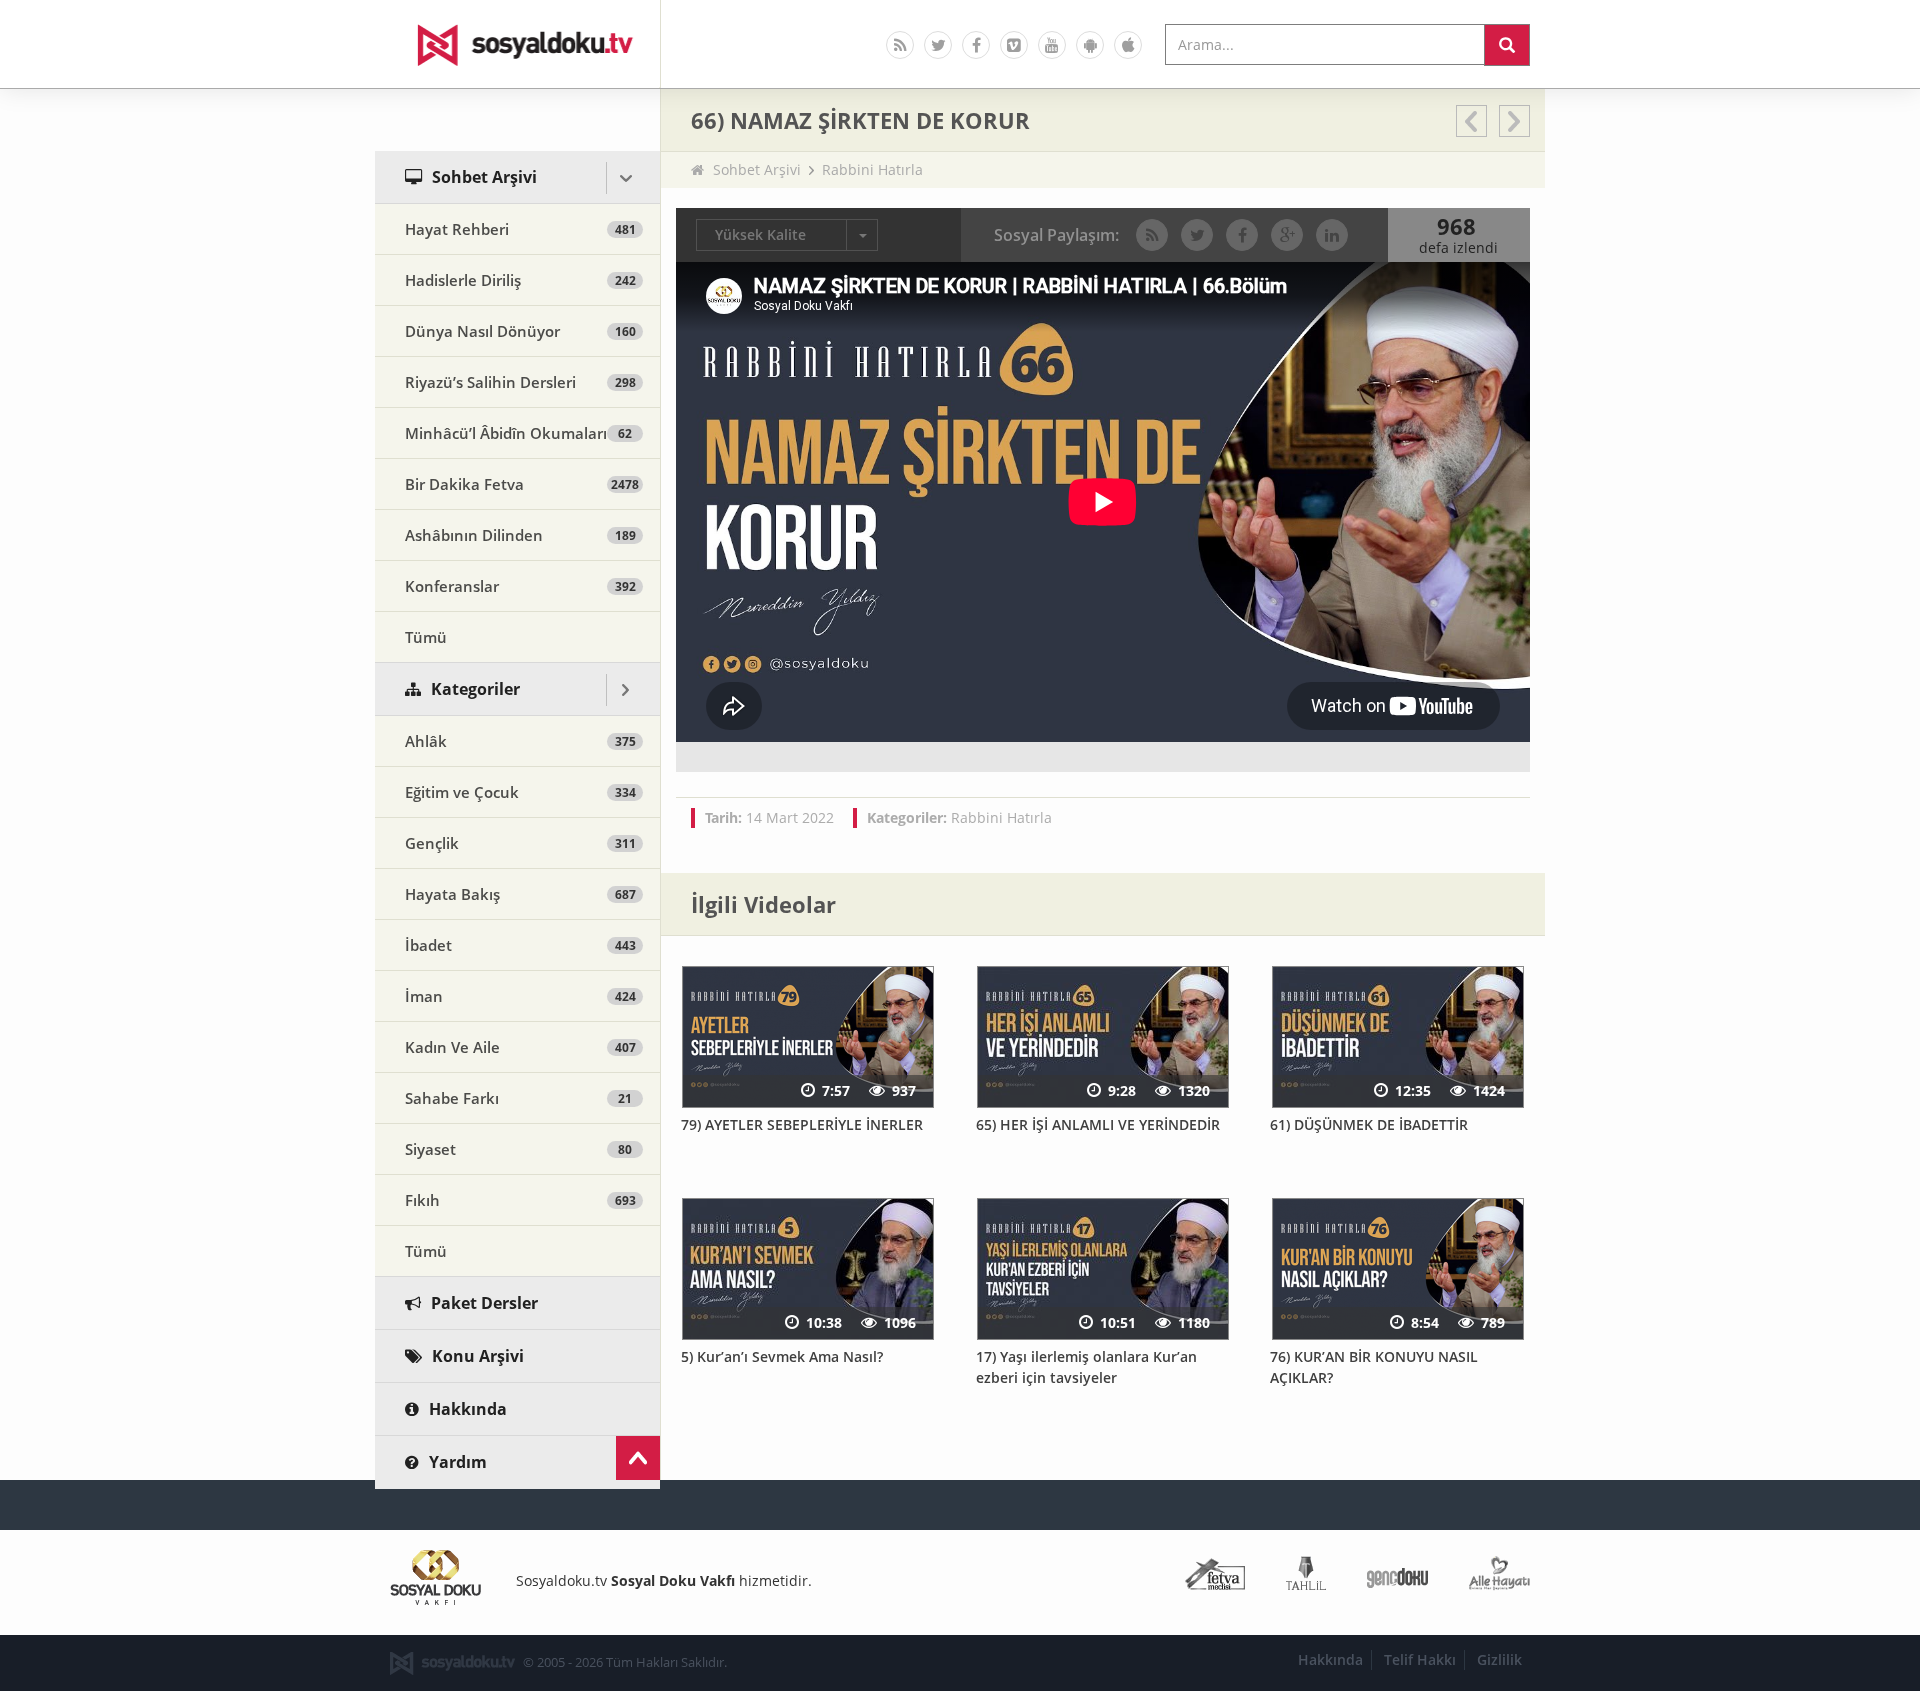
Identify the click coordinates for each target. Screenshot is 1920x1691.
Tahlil (1306, 1577)
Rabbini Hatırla (872, 169)
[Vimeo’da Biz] (1014, 45)
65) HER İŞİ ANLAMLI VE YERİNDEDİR (1098, 1124)
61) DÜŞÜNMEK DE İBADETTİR (1369, 1124)
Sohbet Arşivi (757, 169)
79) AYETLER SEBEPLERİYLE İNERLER (802, 1124)
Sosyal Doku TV (518, 44)
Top (638, 1458)
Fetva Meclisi (1215, 1577)
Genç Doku (1397, 1577)
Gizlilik (1499, 1659)
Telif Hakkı (1420, 1659)
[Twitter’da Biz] (938, 45)
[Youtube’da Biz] (1052, 45)
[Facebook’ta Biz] (976, 45)
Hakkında (1330, 1659)
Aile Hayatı (1499, 1577)
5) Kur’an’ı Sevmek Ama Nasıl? (782, 1356)
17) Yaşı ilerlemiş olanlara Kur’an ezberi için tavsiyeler (1086, 1367)
